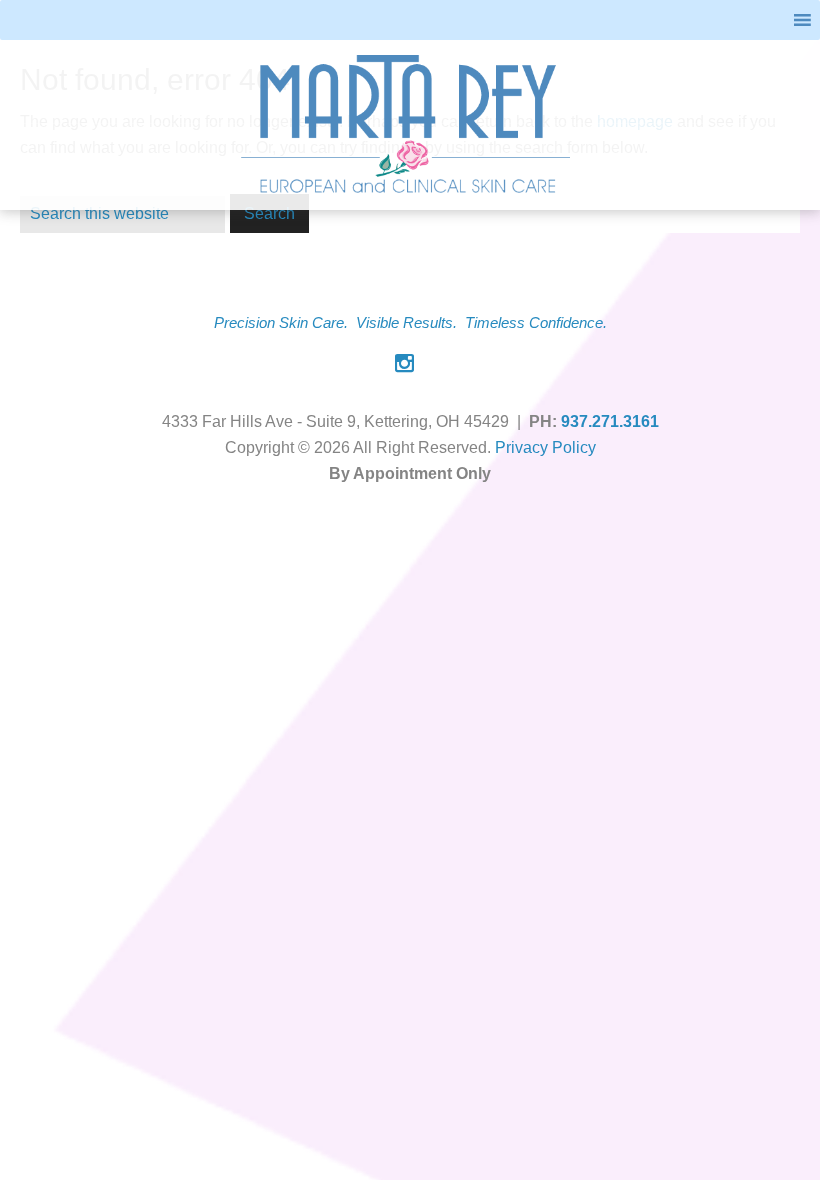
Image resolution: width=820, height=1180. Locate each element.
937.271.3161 (610, 421)
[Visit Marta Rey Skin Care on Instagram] (404, 366)
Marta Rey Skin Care (407, 125)
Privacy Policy (545, 447)
